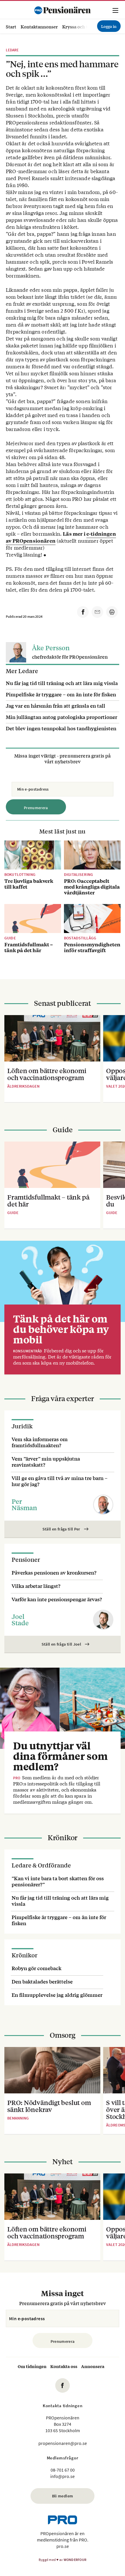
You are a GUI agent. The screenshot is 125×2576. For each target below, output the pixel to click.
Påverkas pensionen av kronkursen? (54, 1572)
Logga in (109, 26)
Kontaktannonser (39, 27)
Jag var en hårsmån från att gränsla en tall (56, 705)
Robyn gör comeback (36, 1968)
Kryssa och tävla (79, 27)
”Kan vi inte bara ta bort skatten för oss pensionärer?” (58, 1881)
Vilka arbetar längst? (36, 1586)
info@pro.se (63, 2476)
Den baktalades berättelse (42, 1981)
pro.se (63, 2546)
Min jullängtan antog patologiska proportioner (61, 717)
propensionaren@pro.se (63, 2443)
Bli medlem (63, 2496)
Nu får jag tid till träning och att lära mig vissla (62, 683)
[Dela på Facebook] (83, 612)
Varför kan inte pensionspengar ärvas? (57, 1599)
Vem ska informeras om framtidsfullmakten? (40, 1442)
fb (63, 2385)
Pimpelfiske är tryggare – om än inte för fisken (61, 694)
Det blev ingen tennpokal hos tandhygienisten (61, 728)
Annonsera (93, 2366)
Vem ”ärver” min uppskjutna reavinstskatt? (46, 1461)
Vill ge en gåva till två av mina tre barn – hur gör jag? (60, 1481)
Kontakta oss (64, 2366)
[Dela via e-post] (97, 612)
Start (11, 27)
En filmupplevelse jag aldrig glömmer (57, 1995)
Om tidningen (32, 2366)
